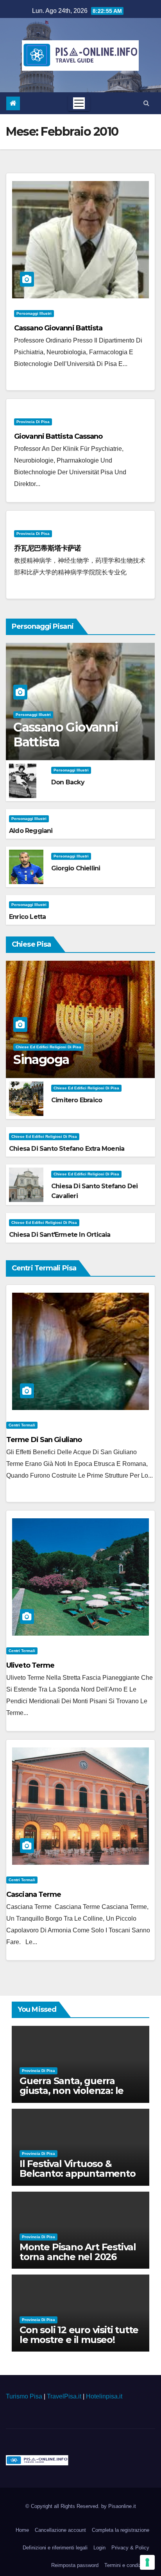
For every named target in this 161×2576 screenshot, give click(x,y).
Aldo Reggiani (31, 831)
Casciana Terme (34, 1894)
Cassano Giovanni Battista (58, 328)
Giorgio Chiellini (76, 868)
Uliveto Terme (30, 1665)
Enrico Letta (27, 917)
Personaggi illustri (34, 313)
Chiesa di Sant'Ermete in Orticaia (60, 1235)
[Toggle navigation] (79, 103)
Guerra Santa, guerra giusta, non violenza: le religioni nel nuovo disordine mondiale (72, 2095)
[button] (146, 103)
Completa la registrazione (121, 2530)
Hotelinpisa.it (104, 2396)
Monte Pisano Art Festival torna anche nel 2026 (78, 2252)
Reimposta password (75, 2565)
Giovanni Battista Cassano (58, 436)
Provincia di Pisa (33, 422)
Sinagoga (41, 1059)
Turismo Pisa (24, 2396)
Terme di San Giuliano (44, 1440)
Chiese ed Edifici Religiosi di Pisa (48, 1047)
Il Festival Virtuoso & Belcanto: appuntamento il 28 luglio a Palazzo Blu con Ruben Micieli (78, 2178)
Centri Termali (22, 1425)
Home (22, 2530)
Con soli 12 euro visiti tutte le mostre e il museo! (79, 2335)
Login (99, 2548)
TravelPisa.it (64, 2396)
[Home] (13, 103)
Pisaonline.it (122, 2506)
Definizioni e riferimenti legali (55, 2548)
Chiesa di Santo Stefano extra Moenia (67, 1149)
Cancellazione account (60, 2530)
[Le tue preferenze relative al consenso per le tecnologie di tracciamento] (147, 2562)
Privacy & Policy (130, 2548)
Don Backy (68, 782)
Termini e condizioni (127, 2565)
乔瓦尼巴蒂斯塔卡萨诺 (47, 548)
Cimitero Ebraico (77, 1100)
